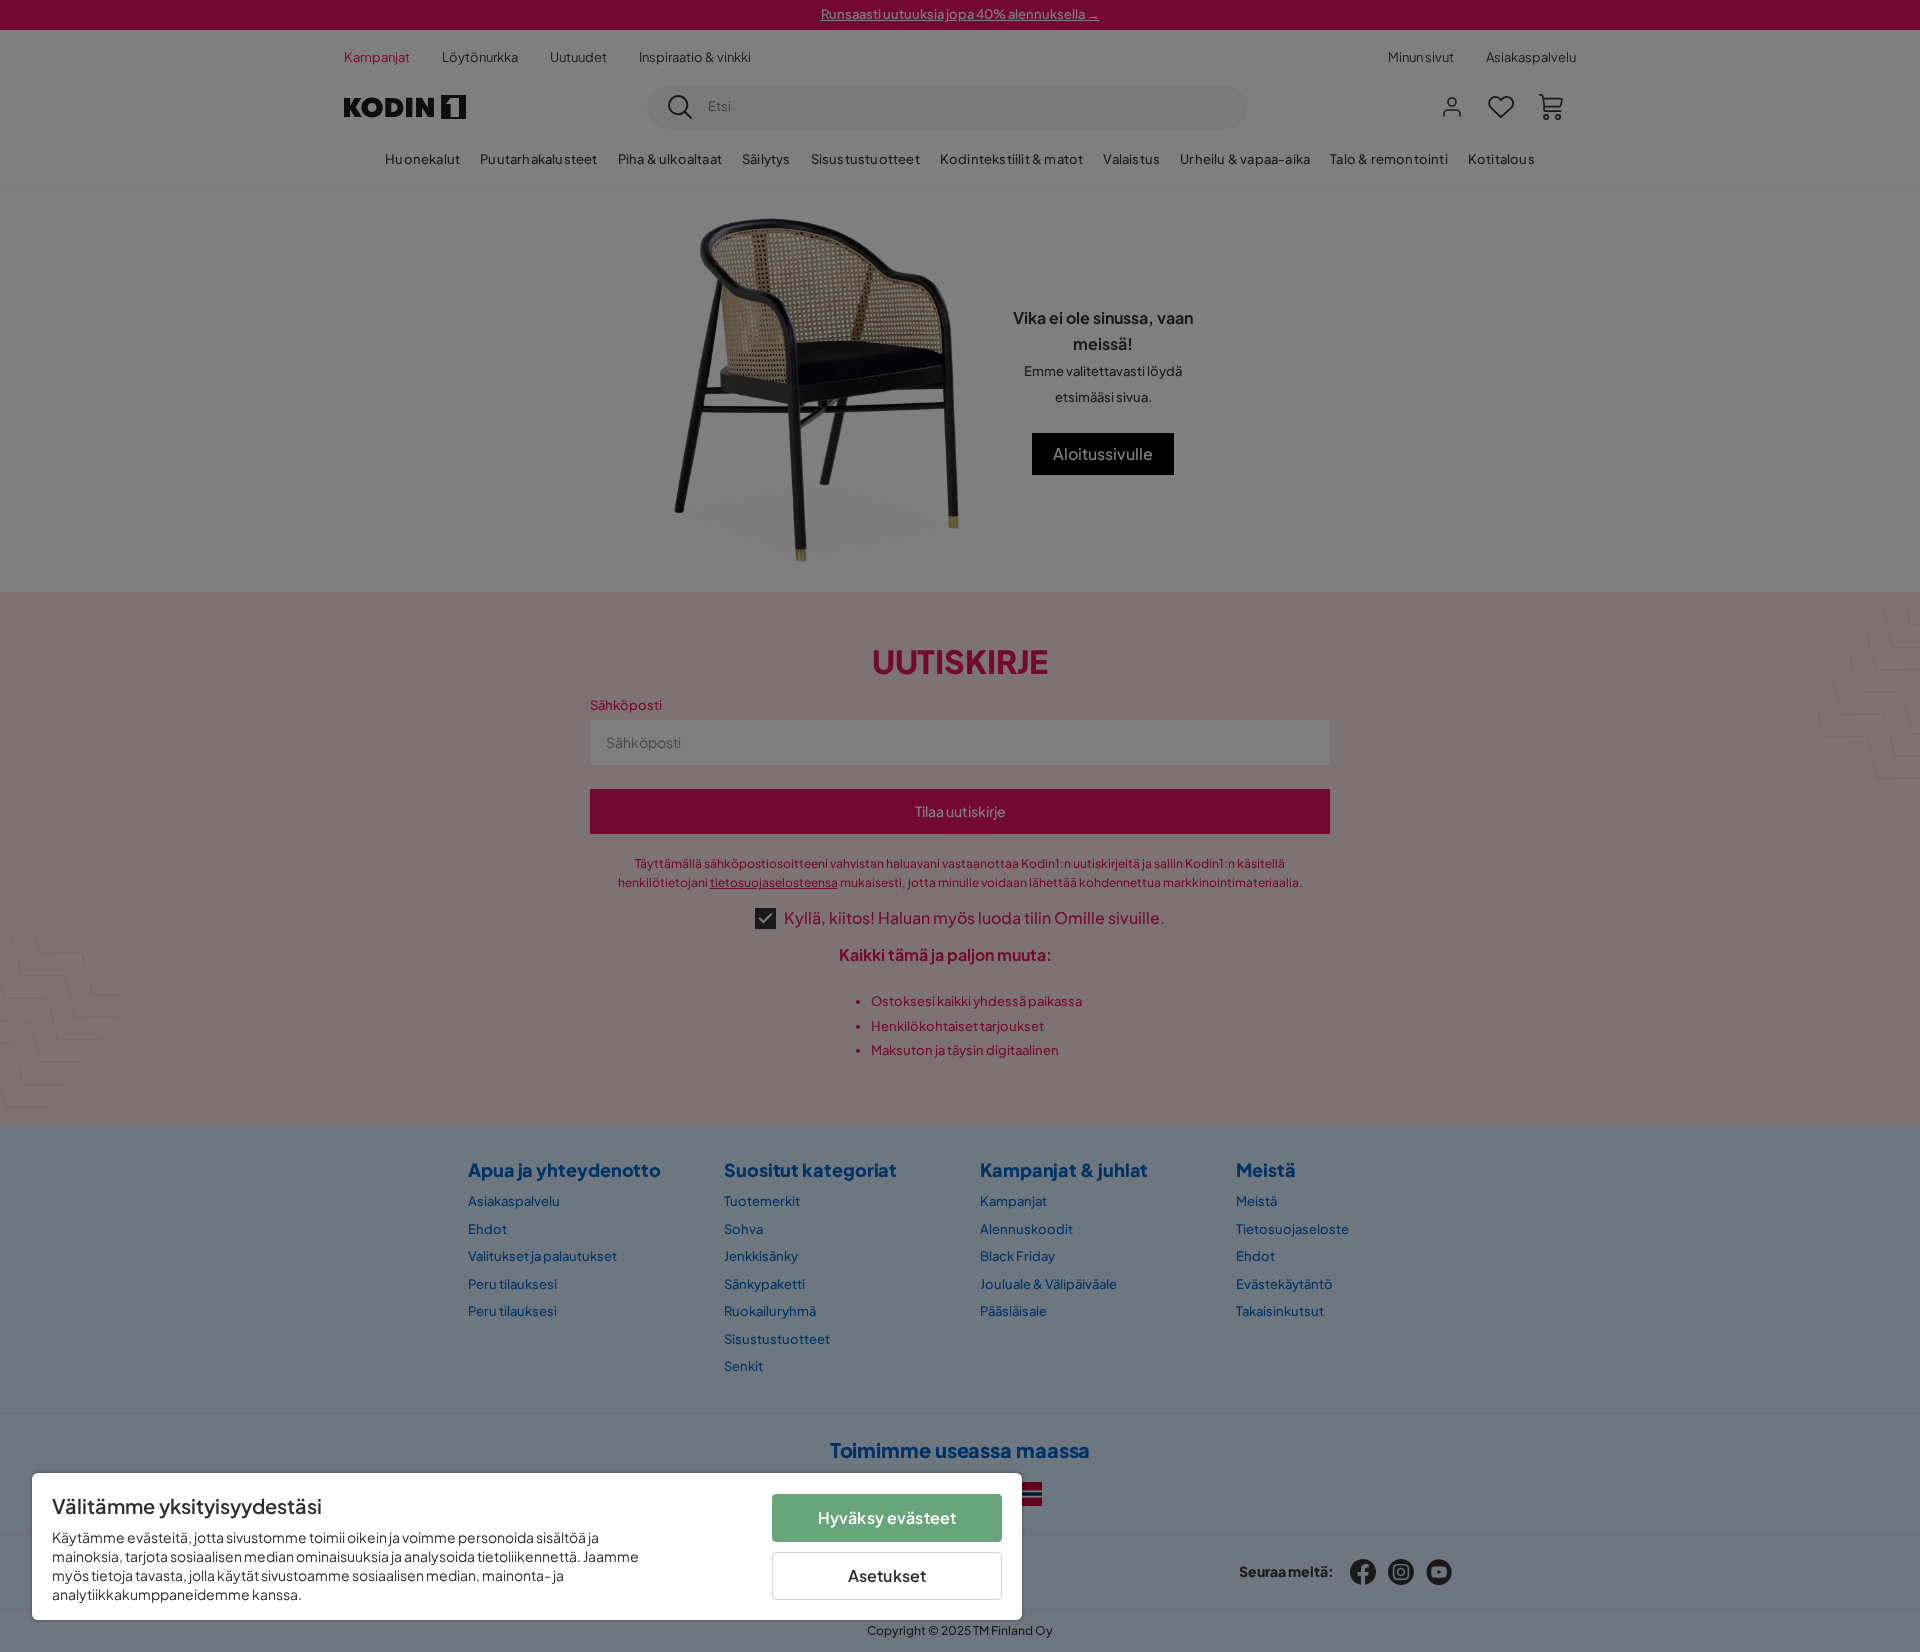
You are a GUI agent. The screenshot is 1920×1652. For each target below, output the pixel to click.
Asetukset (887, 1575)
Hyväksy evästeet (887, 1517)
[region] (527, 1546)
